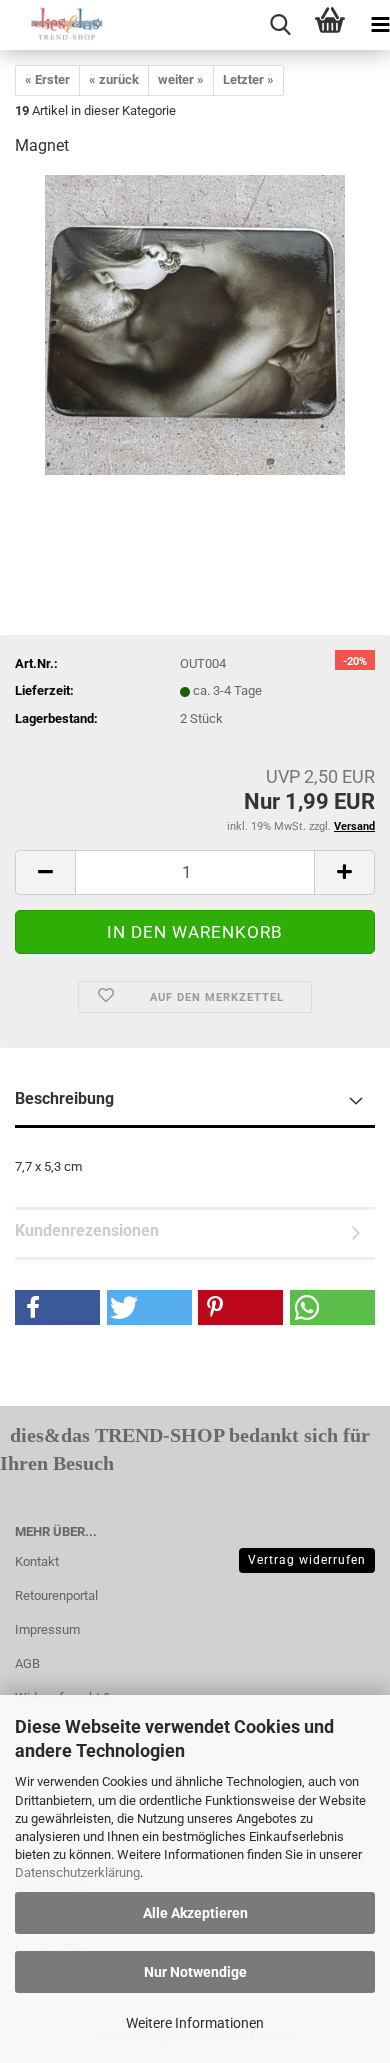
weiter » (181, 79)
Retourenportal (56, 1595)
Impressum (47, 1629)
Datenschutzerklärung (77, 1872)
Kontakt (37, 1561)
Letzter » (248, 79)
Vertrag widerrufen (307, 1560)
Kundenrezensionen (87, 1230)
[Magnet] (195, 324)
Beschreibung (64, 1098)
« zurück (114, 79)
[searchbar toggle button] (280, 25)
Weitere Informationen (195, 2023)
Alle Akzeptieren (195, 1913)
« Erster (47, 79)
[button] (57, 1307)
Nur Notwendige (195, 1972)
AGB (27, 1663)
